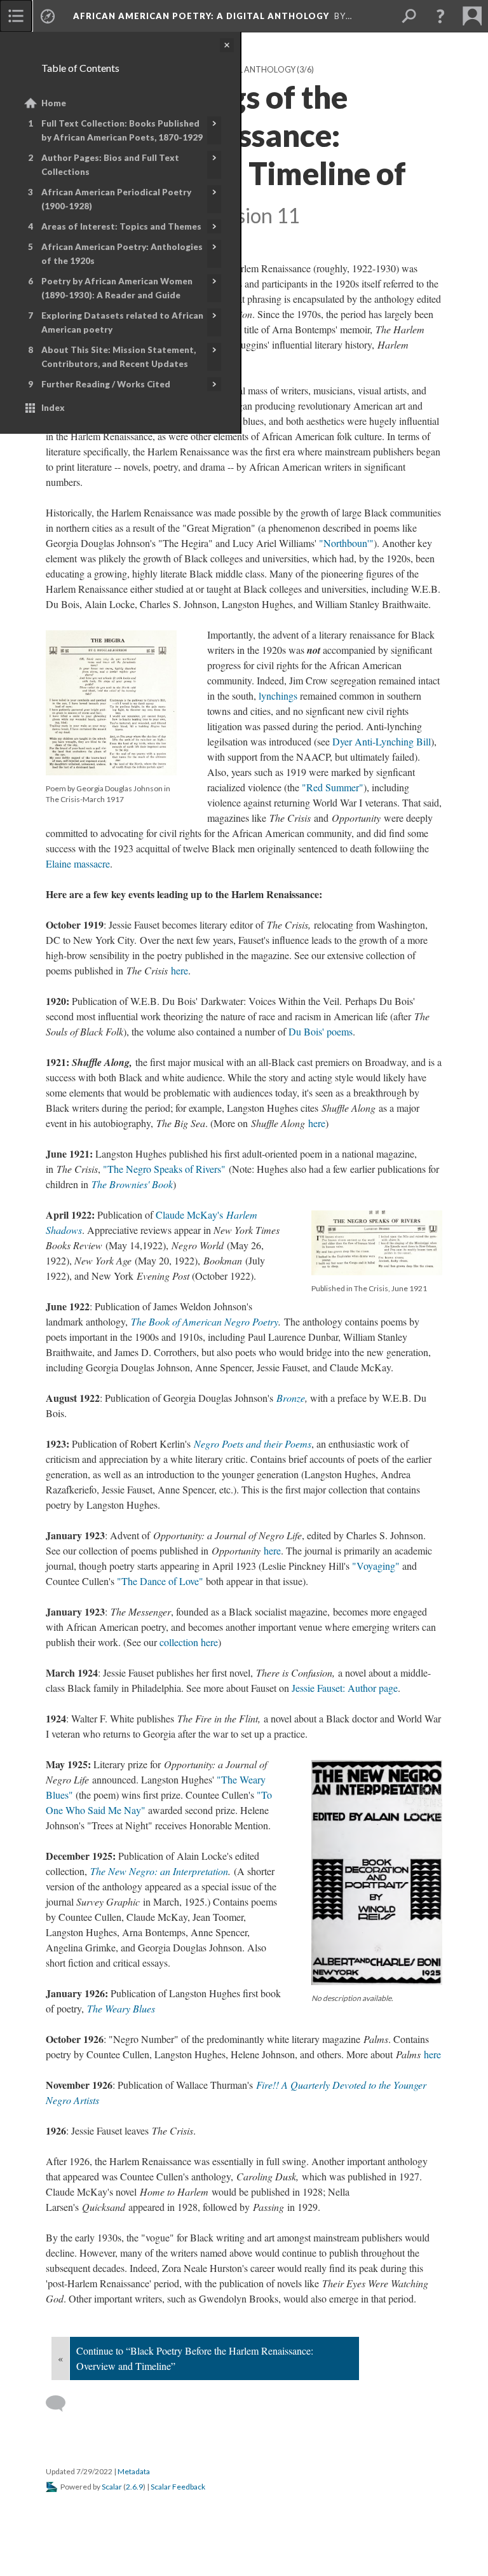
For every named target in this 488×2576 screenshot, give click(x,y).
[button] (440, 16)
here (180, 970)
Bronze (291, 1398)
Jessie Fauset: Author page (345, 1688)
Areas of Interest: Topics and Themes (121, 226)
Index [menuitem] (53, 408)
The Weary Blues (121, 2008)
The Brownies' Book (132, 1184)
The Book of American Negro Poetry (205, 1321)
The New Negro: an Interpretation (159, 1871)
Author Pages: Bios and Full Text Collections (110, 165)
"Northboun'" (346, 543)
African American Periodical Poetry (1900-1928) (116, 199)
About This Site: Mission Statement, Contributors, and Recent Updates (119, 357)
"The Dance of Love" (160, 1581)
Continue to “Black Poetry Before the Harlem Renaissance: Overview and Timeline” (195, 2358)
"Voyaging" (376, 1566)
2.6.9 (134, 2487)
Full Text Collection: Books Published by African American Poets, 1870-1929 (122, 130)
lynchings (278, 696)
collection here (189, 1642)
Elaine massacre (78, 863)
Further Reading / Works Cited (106, 384)
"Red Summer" (333, 787)
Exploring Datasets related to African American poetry (122, 322)
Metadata (134, 2471)
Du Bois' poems (321, 1031)
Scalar (112, 2487)
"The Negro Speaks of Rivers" (164, 1169)
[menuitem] (16, 16)
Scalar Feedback (178, 2487)
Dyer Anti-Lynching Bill (382, 741)
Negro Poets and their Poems (253, 1444)
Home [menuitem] (54, 103)
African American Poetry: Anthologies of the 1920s (122, 254)
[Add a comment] (61, 2404)
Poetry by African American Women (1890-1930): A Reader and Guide (117, 288)
